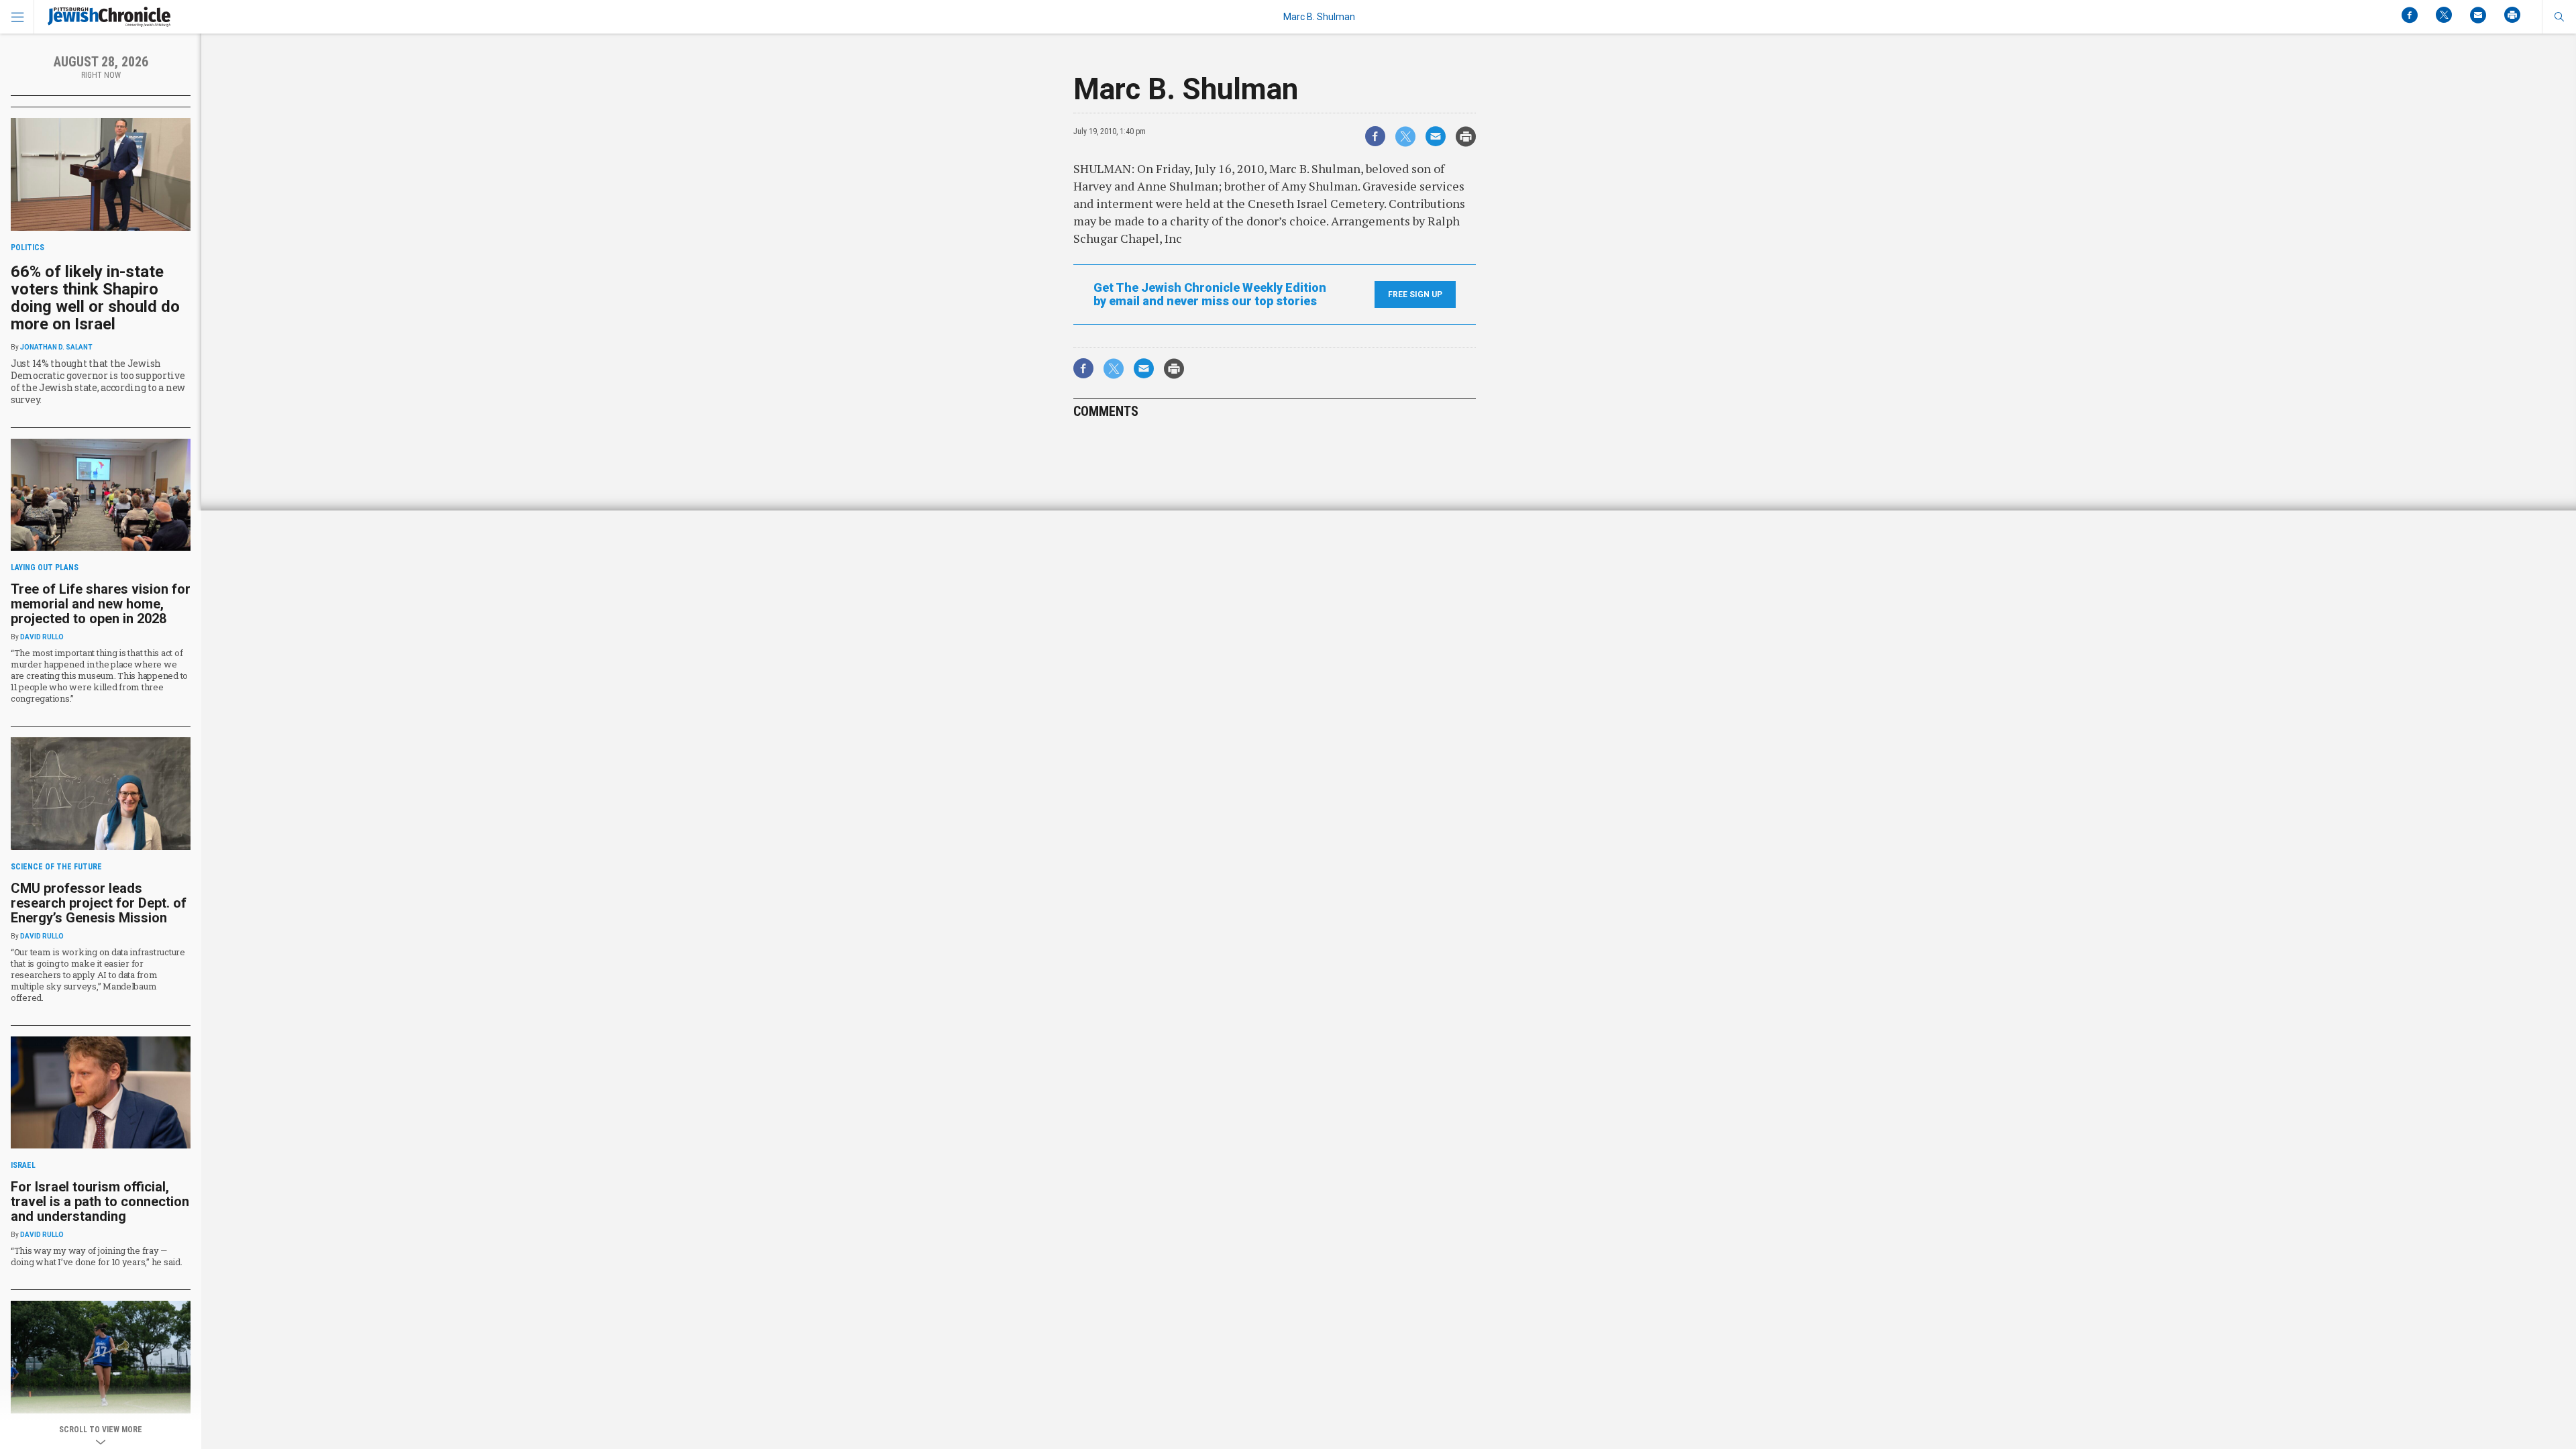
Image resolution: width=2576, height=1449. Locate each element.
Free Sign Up (1415, 294)
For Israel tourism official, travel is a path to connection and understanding (100, 1201)
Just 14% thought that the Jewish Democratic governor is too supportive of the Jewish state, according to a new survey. (98, 381)
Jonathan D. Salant (56, 347)
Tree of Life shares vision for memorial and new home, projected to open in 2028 (101, 604)
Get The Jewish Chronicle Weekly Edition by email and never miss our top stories (1210, 294)
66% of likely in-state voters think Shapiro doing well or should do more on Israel (95, 298)
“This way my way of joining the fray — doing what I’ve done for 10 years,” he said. (97, 1256)
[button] (2559, 17)
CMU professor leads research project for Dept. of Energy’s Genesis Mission (99, 903)
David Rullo (42, 637)
